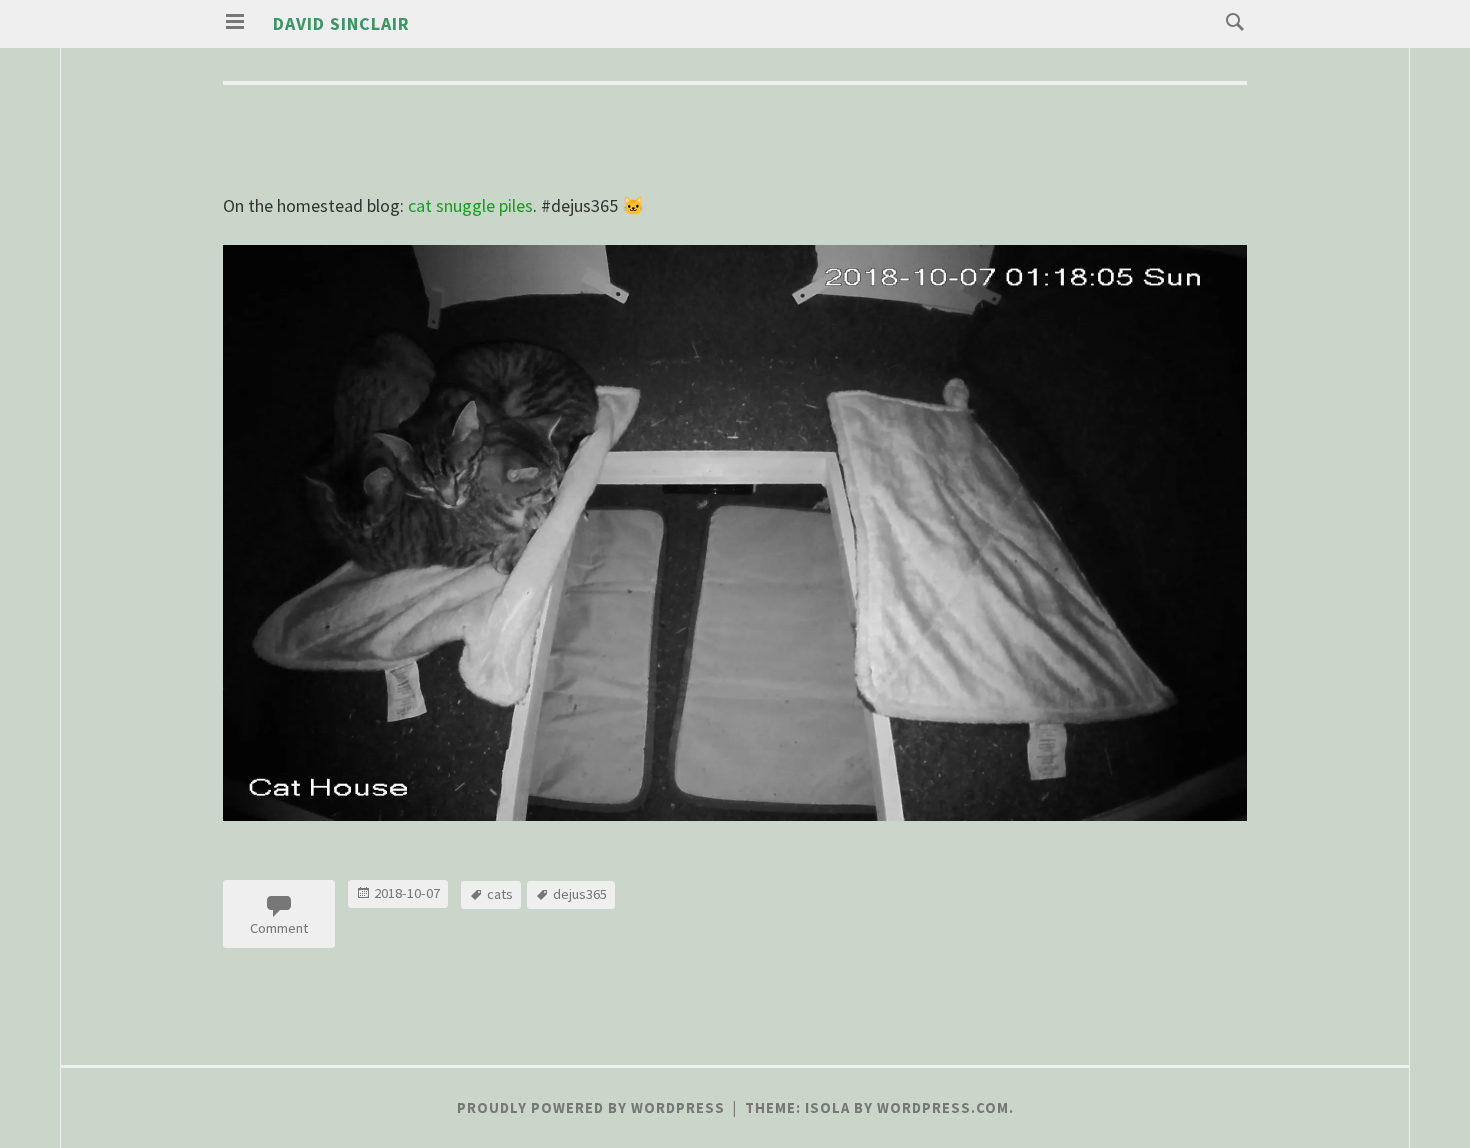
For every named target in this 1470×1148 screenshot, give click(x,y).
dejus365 (580, 894)
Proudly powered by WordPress (591, 1108)
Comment (279, 928)
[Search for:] (1230, 20)
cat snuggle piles (470, 205)
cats (500, 894)
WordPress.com (943, 1108)
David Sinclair (341, 23)
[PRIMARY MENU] (235, 22)
